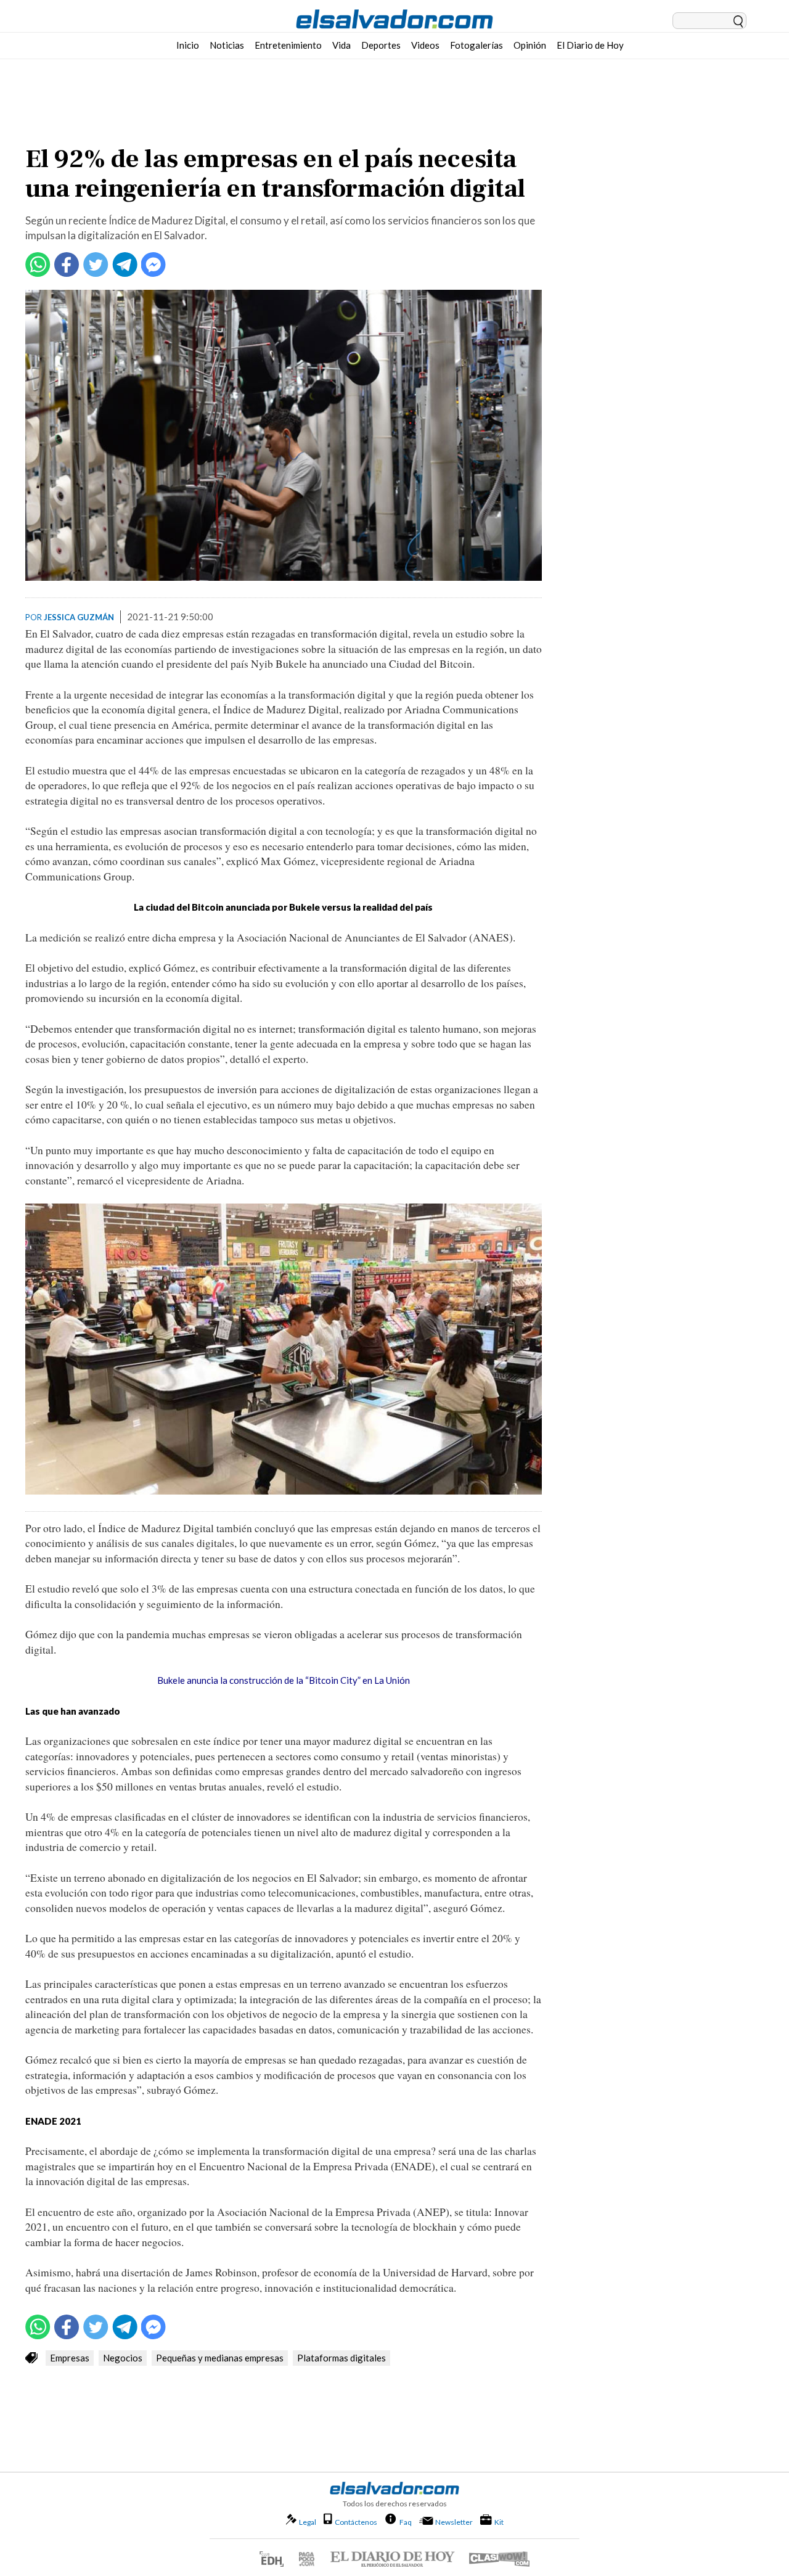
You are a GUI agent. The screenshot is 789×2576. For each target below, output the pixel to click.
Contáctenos (356, 2522)
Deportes (381, 45)
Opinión (530, 45)
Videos (425, 45)
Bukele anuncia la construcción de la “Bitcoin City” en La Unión (284, 1680)
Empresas (70, 2358)
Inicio (188, 45)
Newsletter (454, 2522)
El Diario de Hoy (590, 45)
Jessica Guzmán (79, 617)
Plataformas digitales (341, 2358)
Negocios (123, 2358)
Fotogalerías (476, 45)
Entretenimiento (288, 45)
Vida (341, 45)
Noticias (227, 45)
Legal (308, 2522)
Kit (499, 2522)
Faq (406, 2522)
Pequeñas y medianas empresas (220, 2358)
